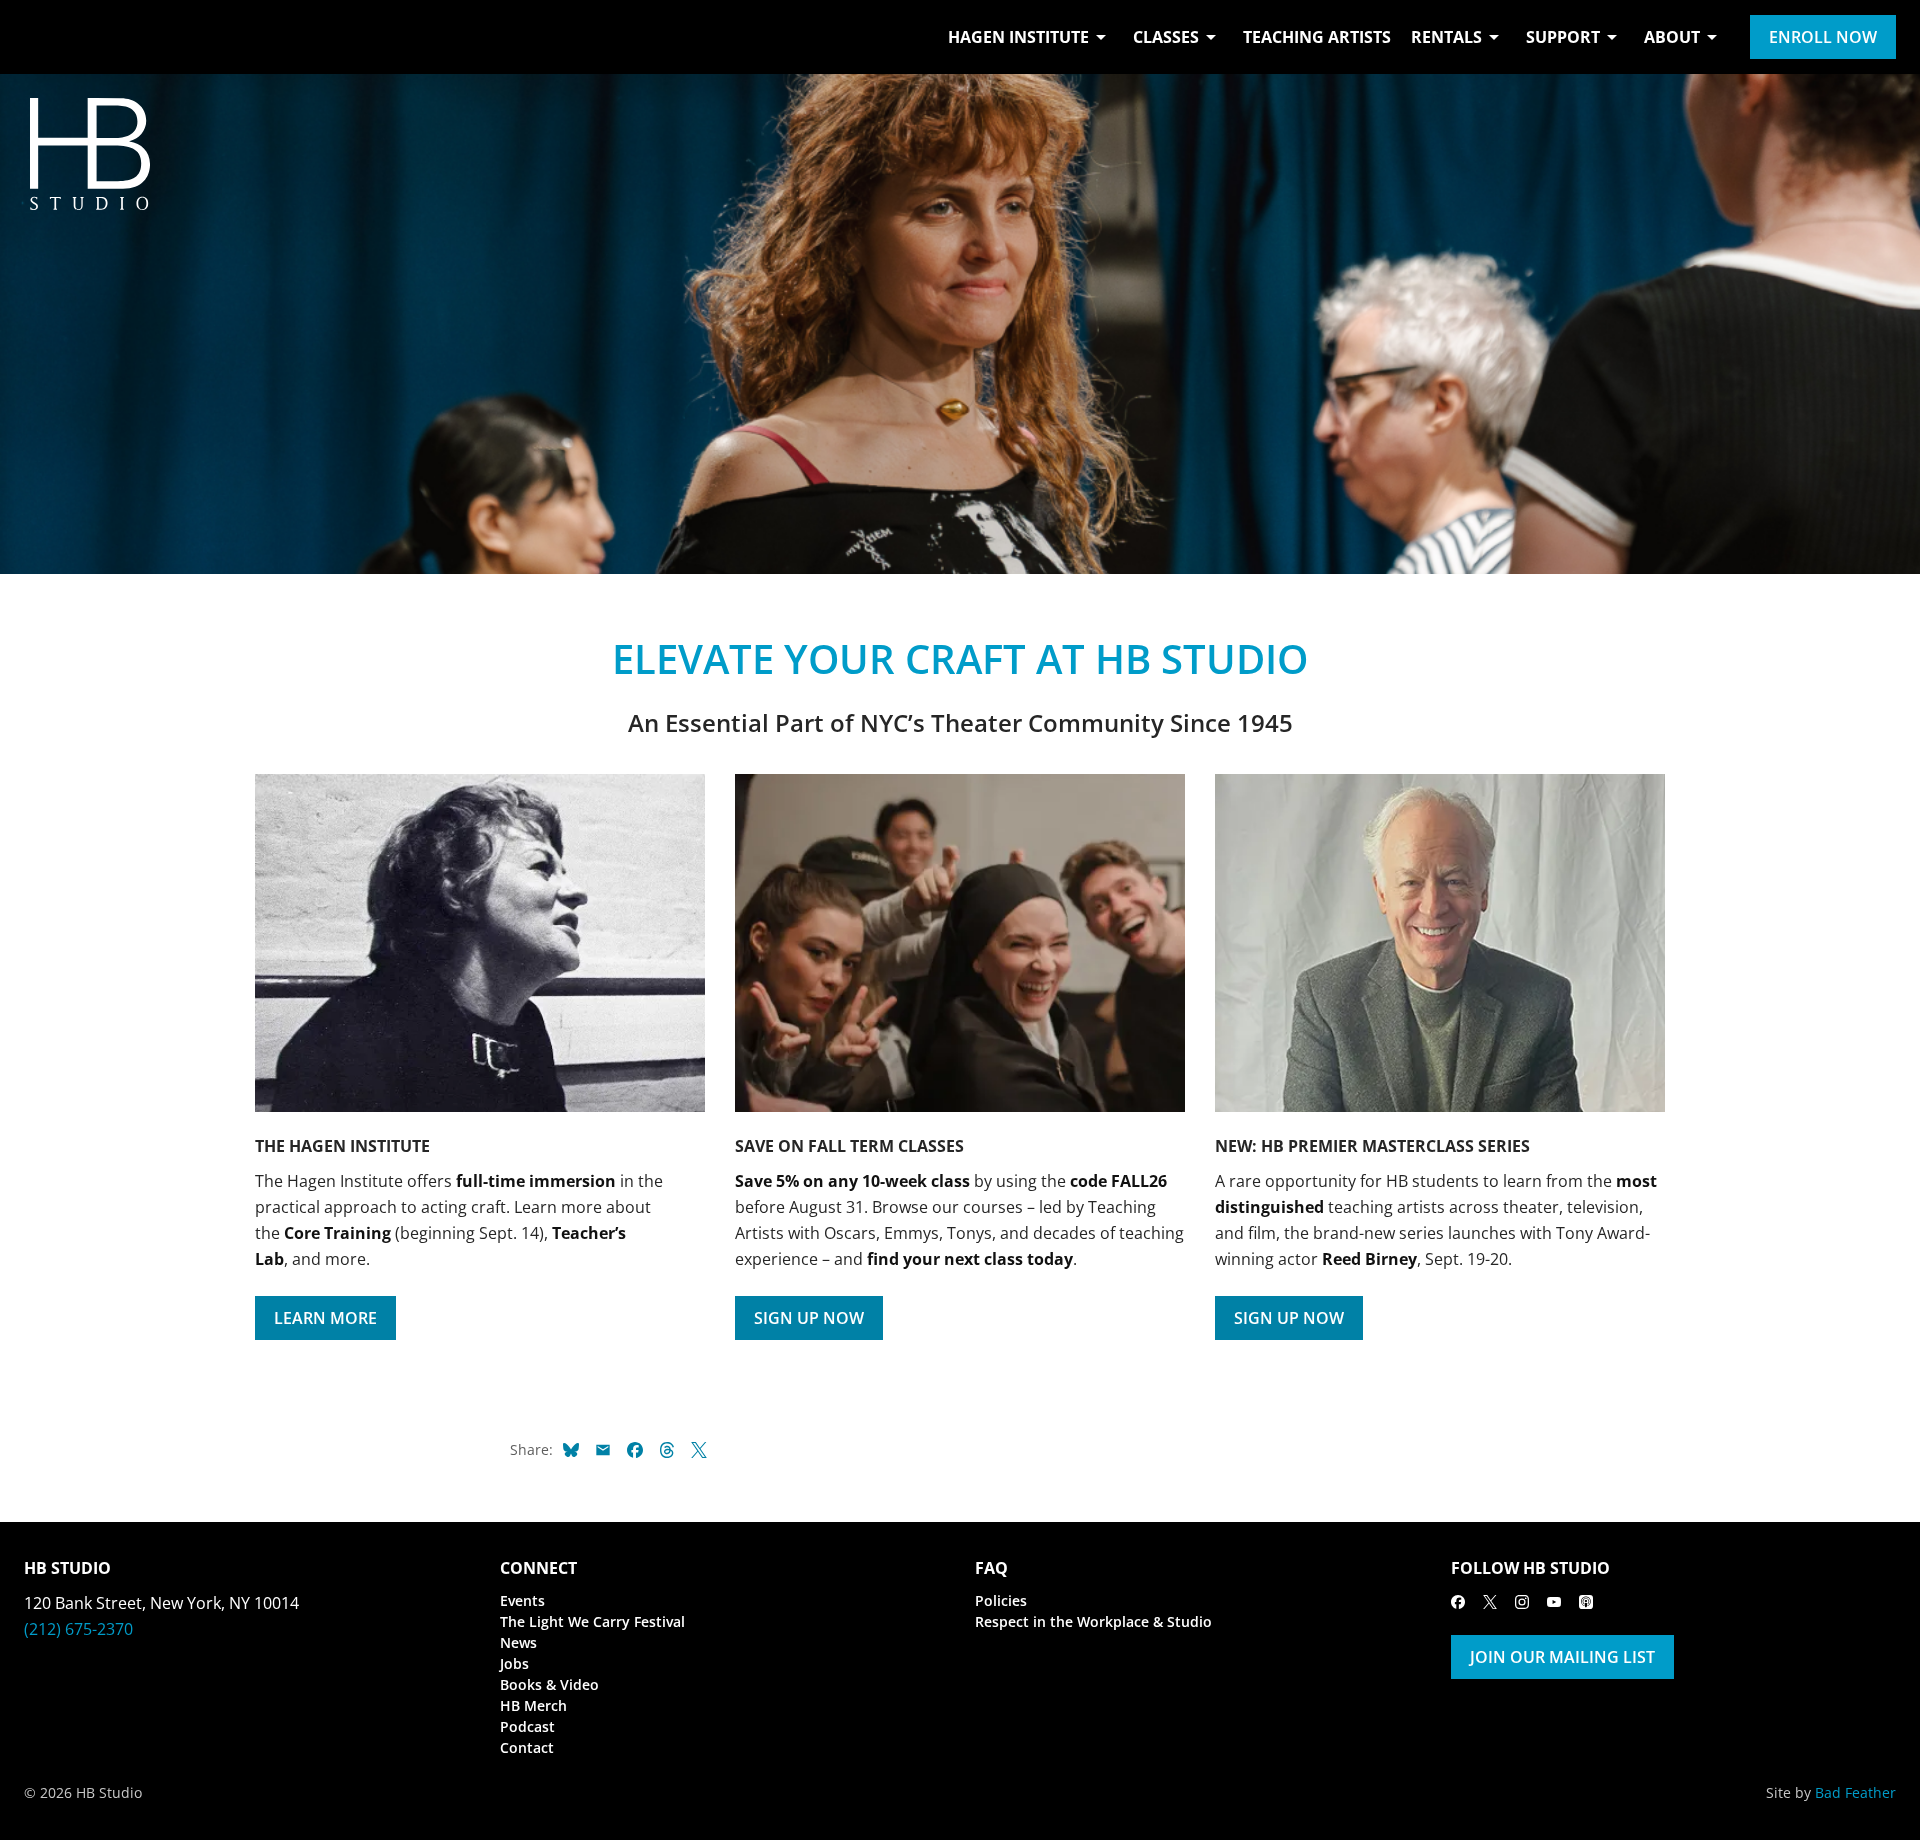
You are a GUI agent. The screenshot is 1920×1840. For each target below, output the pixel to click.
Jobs (514, 1663)
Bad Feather (1855, 1792)
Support (1563, 37)
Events (522, 1600)
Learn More (325, 1318)
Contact (527, 1747)
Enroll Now (1823, 37)
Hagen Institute (1018, 37)
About (1672, 37)
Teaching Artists (1317, 37)
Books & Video (549, 1684)
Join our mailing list (1562, 1657)
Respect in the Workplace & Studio (1093, 1621)
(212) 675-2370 (78, 1629)
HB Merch (533, 1705)
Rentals (1446, 37)
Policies (1001, 1600)
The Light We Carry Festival (592, 1621)
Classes (1166, 37)
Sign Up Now (809, 1318)
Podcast (527, 1726)
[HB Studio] (44, 37)
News (518, 1642)
